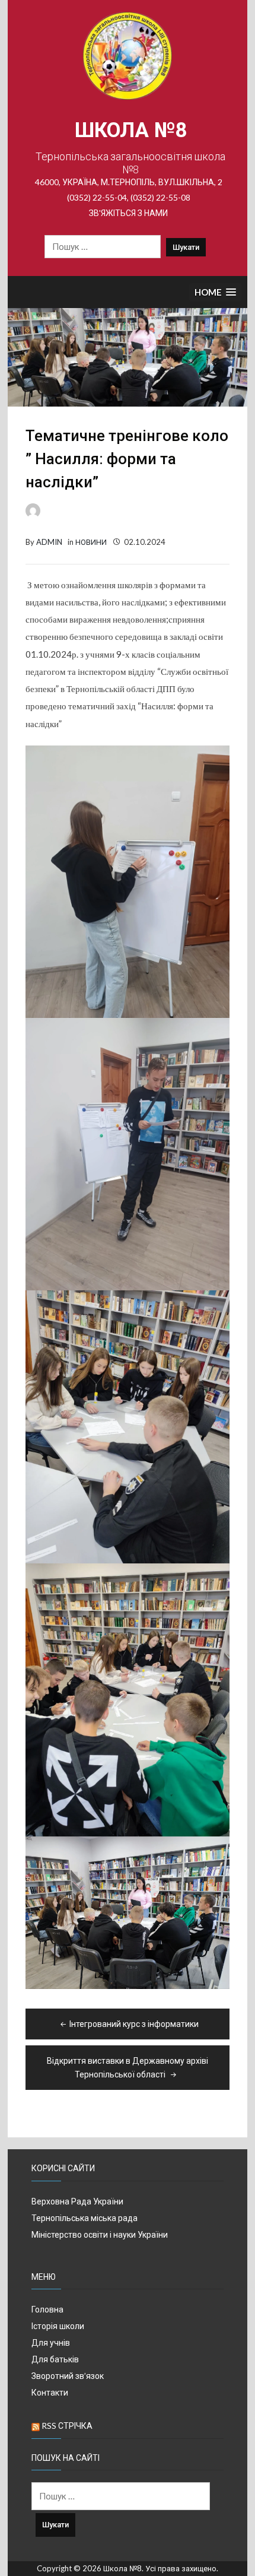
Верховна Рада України (77, 2201)
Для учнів (51, 2342)
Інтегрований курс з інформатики (134, 2024)
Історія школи (58, 2326)
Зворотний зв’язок (68, 2376)
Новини (91, 542)
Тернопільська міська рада (85, 2218)
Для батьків (55, 2359)
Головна (47, 2309)
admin (49, 542)
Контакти (50, 2392)
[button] (215, 292)
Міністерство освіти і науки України (100, 2234)
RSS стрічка (67, 2426)
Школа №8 (131, 130)
